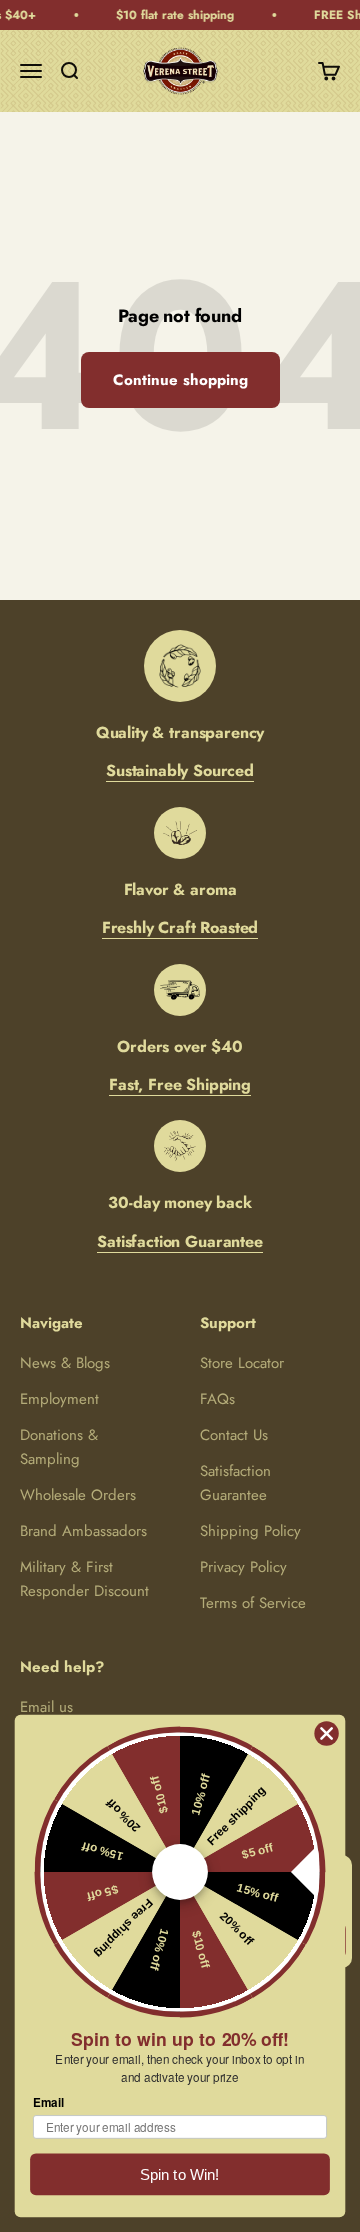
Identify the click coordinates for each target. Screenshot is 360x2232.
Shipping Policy (250, 1531)
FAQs (217, 1399)
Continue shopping (180, 380)
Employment (59, 1399)
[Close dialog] (327, 1734)
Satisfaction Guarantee (235, 1483)
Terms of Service (253, 1603)
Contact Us (234, 1435)
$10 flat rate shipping (171, 15)
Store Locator (242, 1363)
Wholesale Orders (78, 1495)
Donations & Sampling (59, 1447)
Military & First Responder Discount (84, 1579)
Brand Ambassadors (83, 1531)
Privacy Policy (243, 1567)
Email (48, 2102)
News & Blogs (65, 1363)
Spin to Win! (179, 2174)
